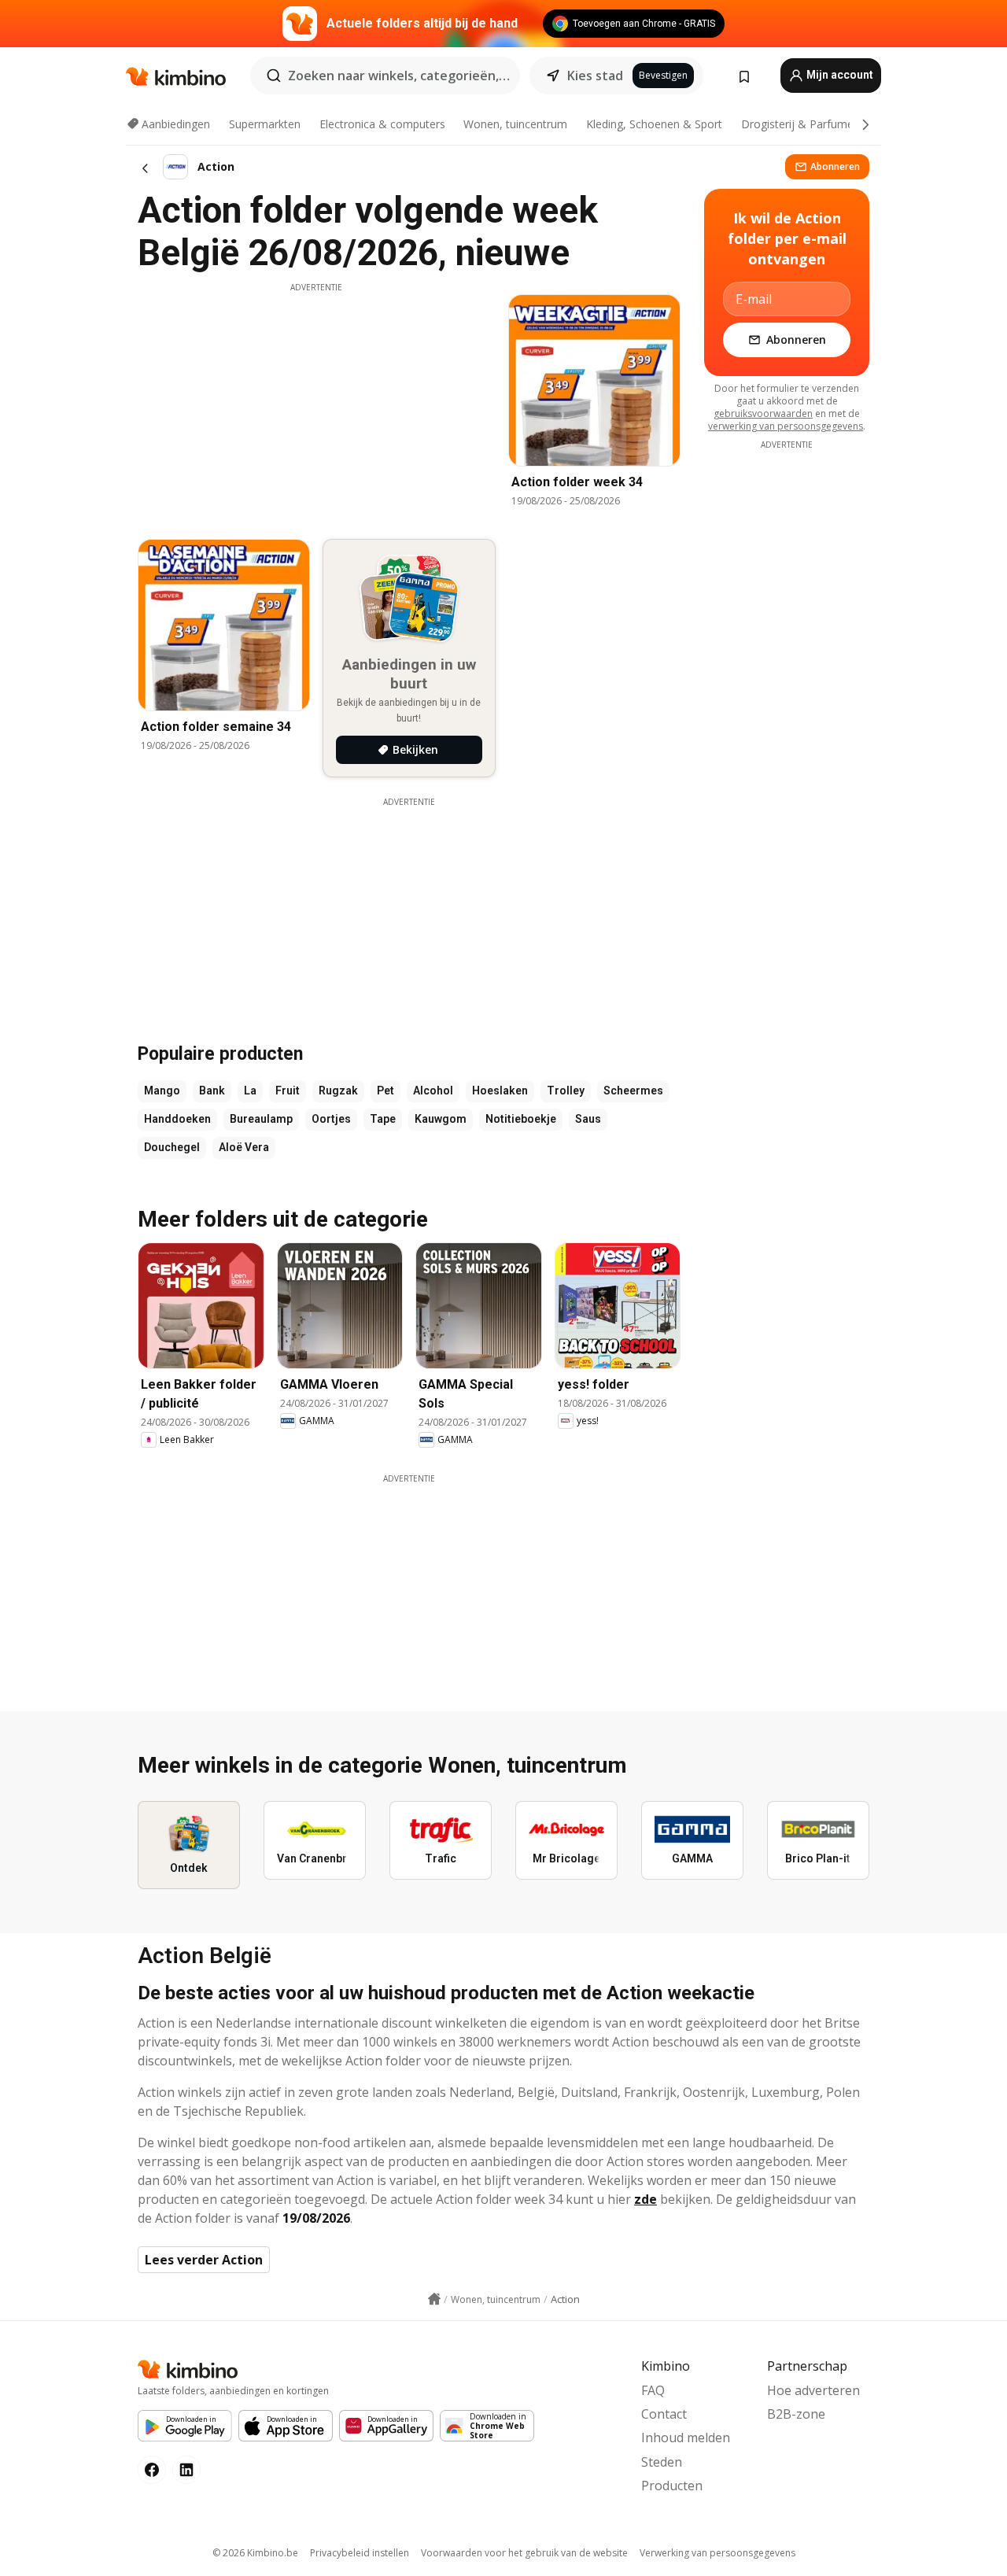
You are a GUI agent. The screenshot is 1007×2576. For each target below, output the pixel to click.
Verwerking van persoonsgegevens (717, 2553)
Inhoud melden (686, 2438)
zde (646, 2199)
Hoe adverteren (813, 2390)
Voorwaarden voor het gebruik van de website (524, 2553)
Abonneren (835, 166)
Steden (662, 2462)
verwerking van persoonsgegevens (786, 426)
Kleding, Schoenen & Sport (654, 124)
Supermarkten (265, 124)
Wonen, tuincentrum (515, 124)
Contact (664, 2414)
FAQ (653, 2390)
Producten (672, 2486)
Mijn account (839, 75)
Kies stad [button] (595, 76)
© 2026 (255, 2553)
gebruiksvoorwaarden (763, 413)
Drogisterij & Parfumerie (804, 124)
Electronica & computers (382, 124)
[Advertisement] (316, 404)
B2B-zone (796, 2414)
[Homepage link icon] (434, 2299)
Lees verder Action (204, 2260)
